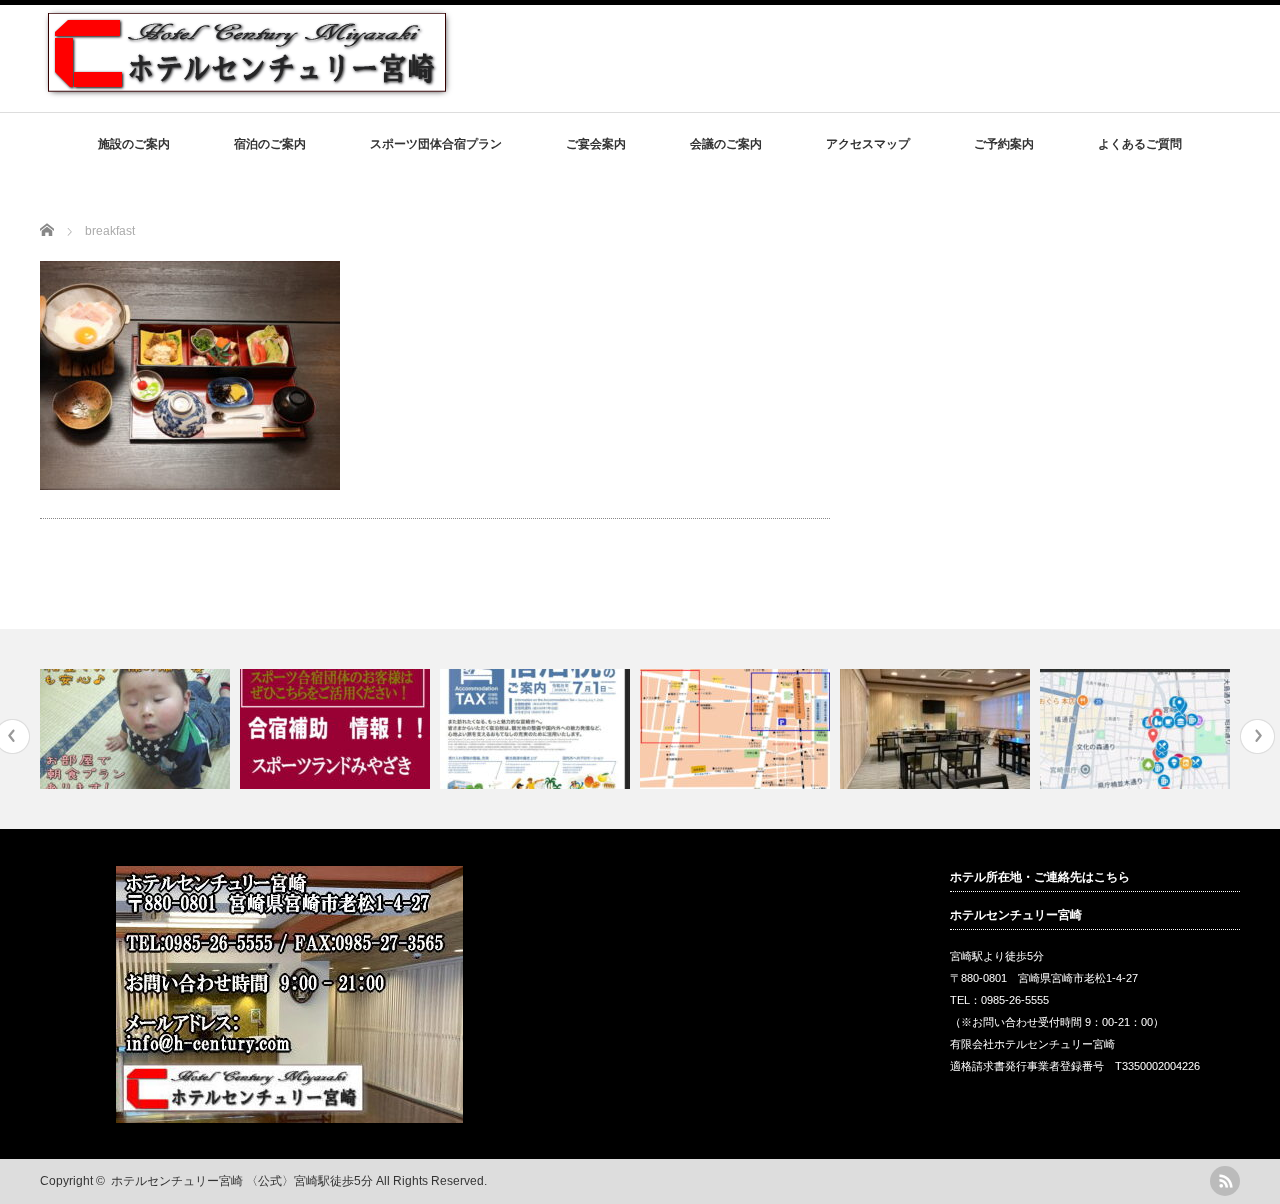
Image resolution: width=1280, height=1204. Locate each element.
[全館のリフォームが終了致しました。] (937, 729)
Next (1257, 736)
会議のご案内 (726, 144)
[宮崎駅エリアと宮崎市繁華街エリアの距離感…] (737, 729)
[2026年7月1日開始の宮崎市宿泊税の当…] (537, 729)
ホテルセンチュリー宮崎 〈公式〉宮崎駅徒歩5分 (242, 1181)
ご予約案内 (1004, 144)
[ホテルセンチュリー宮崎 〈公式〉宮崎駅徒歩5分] (247, 90)
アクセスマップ (868, 144)
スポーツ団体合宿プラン (436, 144)
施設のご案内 (134, 144)
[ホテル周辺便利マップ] (1137, 729)
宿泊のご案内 (270, 144)
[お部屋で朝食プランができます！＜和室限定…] (137, 729)
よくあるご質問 (1140, 144)
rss (1225, 1181)
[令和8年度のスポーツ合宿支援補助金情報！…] (337, 729)
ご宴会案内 (596, 144)
